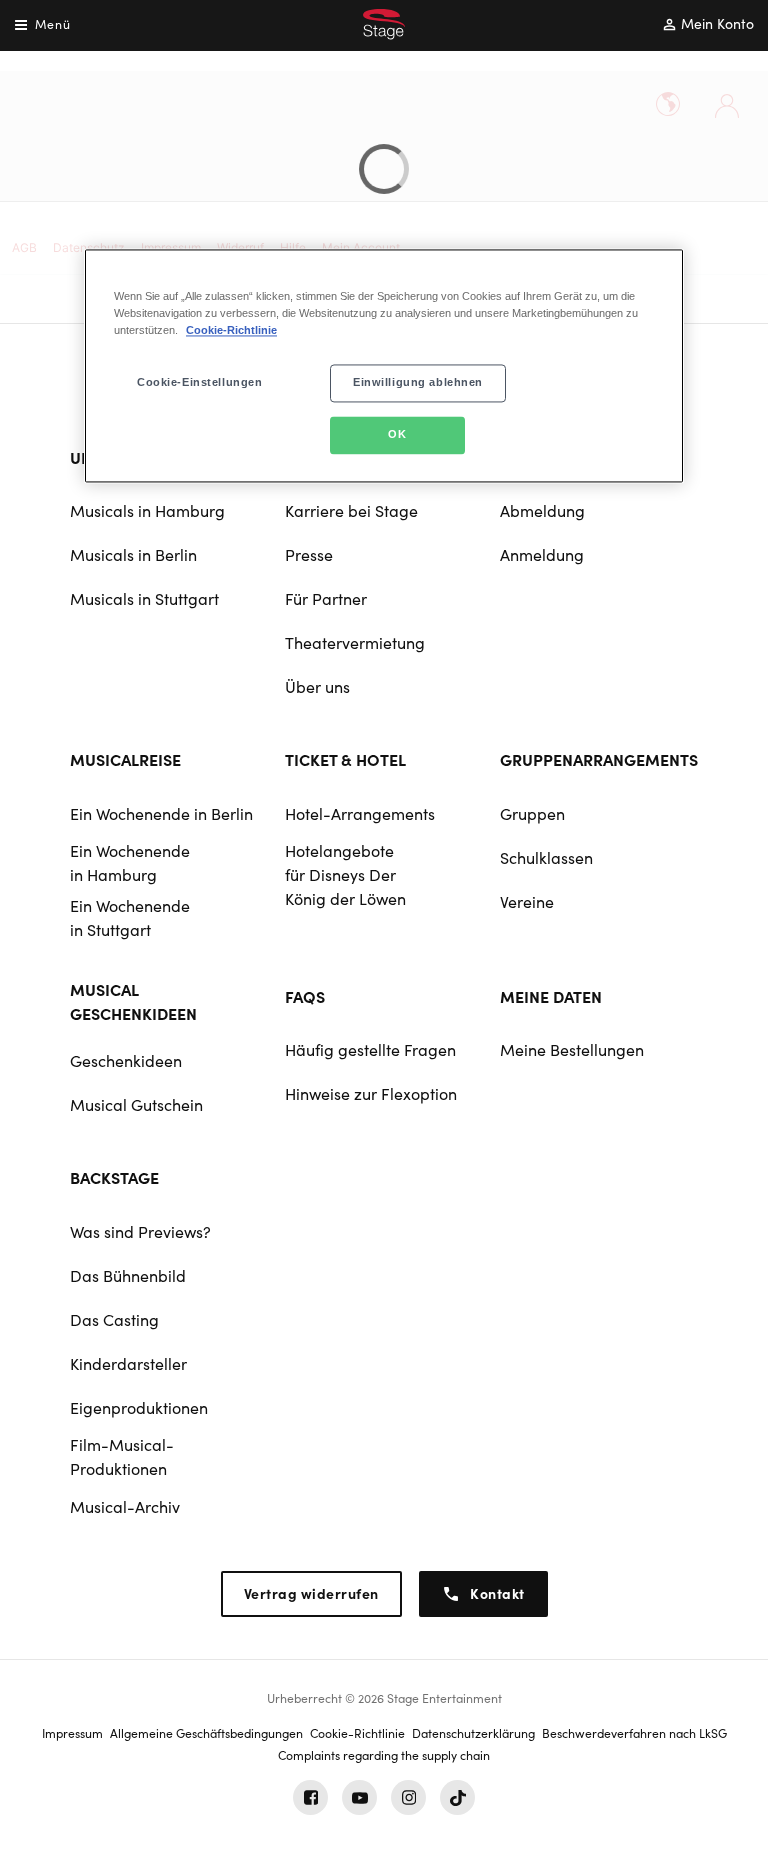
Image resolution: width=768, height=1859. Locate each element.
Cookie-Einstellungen (199, 382)
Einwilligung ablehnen (418, 382)
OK (397, 434)
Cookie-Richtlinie (231, 330)
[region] (384, 365)
